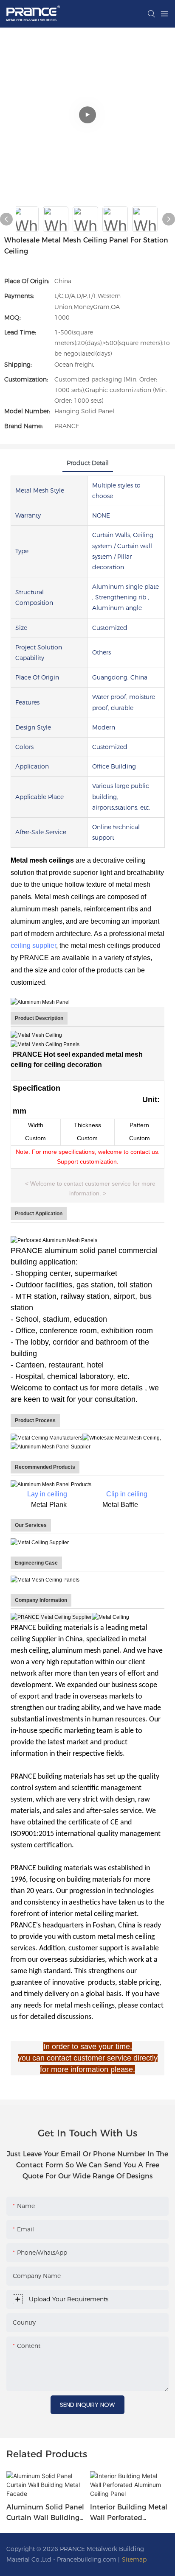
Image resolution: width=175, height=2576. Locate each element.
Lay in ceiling (47, 1494)
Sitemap (134, 2559)
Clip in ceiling (127, 1494)
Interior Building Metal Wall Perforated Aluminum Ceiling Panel (129, 2513)
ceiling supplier (33, 945)
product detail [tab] (88, 463)
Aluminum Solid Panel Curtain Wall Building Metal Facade (45, 2513)
